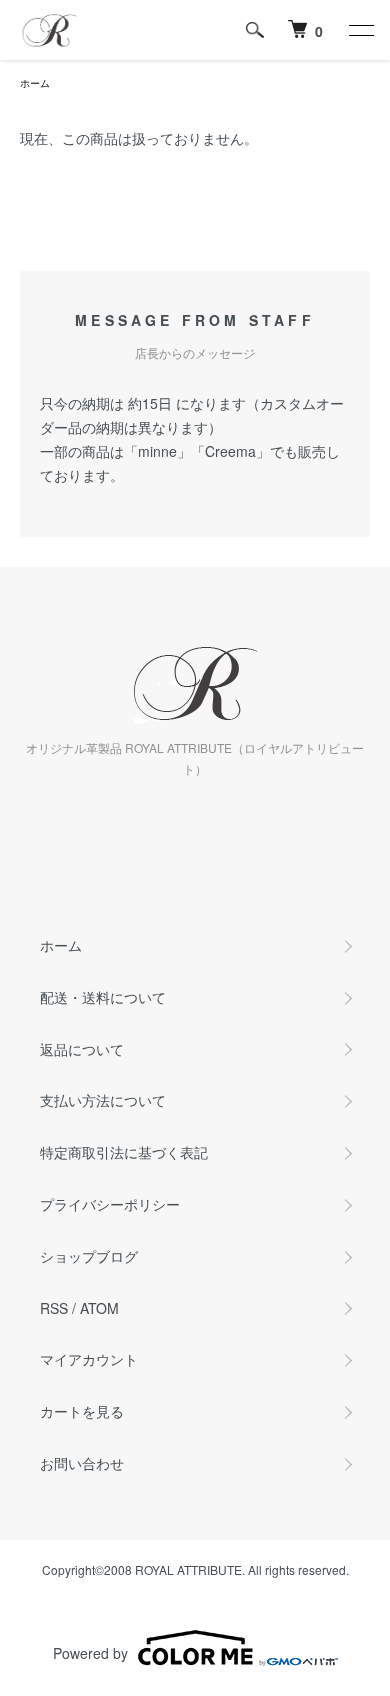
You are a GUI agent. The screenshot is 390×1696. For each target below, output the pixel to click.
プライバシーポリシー (110, 1204)
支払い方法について (103, 1100)
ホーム (35, 83)
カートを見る (82, 1411)
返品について (82, 1049)
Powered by (90, 1653)
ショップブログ (89, 1256)
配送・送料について (103, 997)
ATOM (99, 1308)
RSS (54, 1308)
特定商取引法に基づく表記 (124, 1152)
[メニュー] (360, 30)
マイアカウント (89, 1359)
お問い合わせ (82, 1463)
